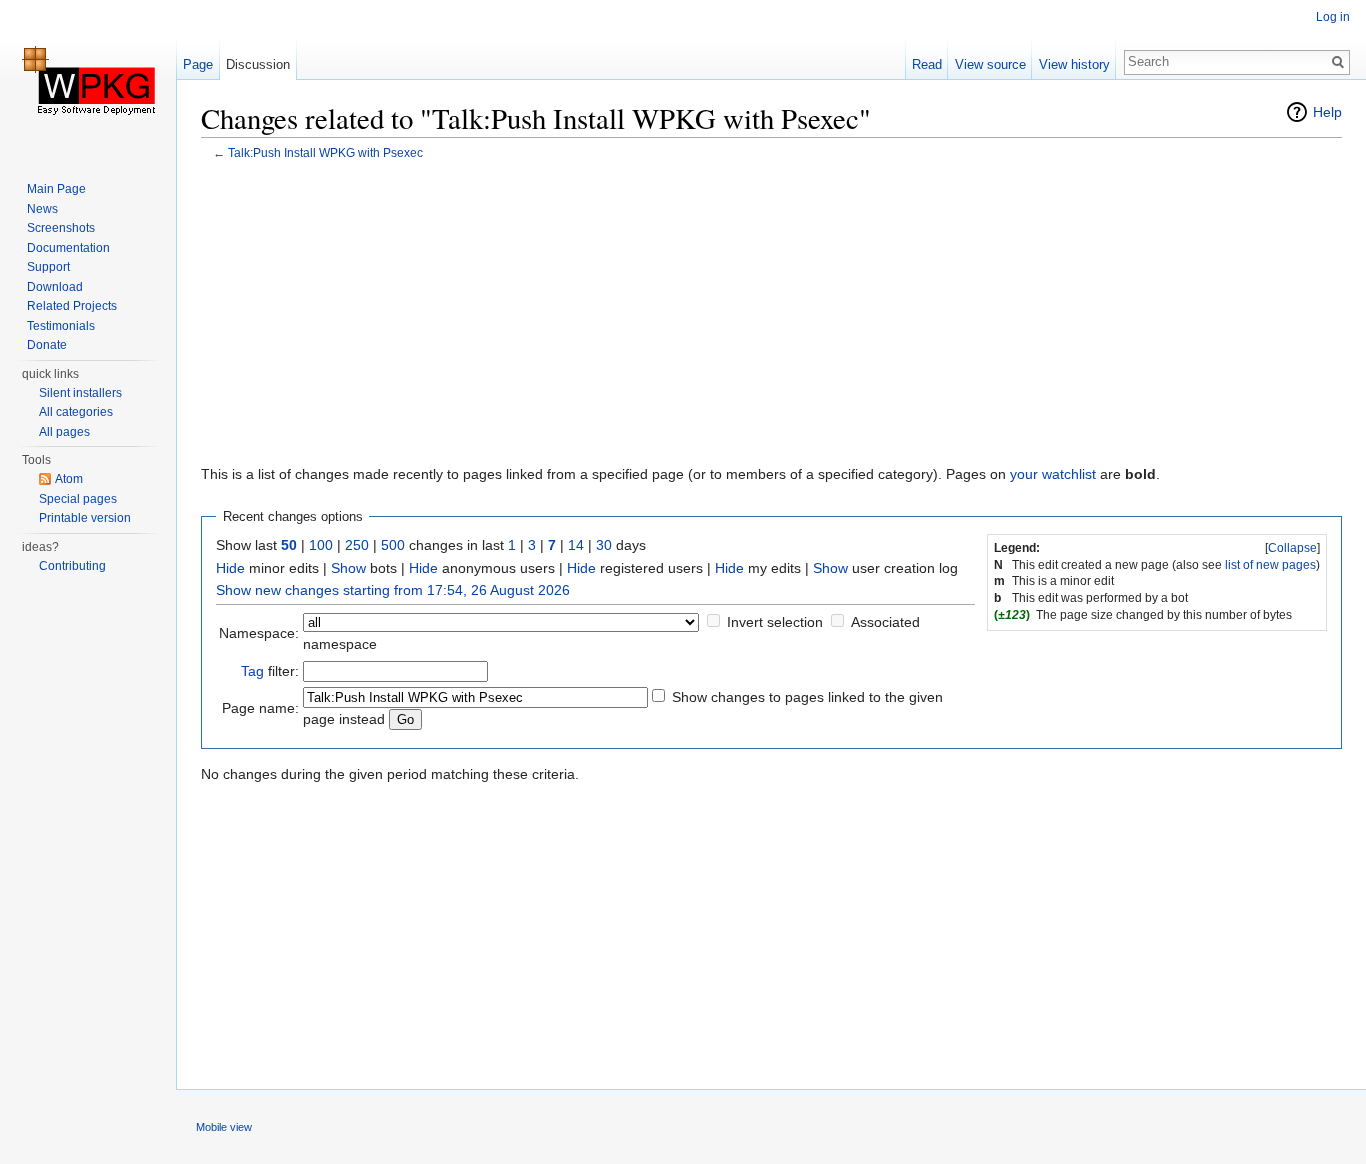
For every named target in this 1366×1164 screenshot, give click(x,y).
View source (990, 64)
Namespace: (259, 633)
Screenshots (61, 228)
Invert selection (775, 622)
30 (604, 545)
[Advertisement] (771, 316)
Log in (1333, 17)
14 (576, 545)
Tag (252, 671)
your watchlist (1053, 474)
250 (357, 545)
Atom (69, 479)
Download (55, 287)
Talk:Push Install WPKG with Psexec (325, 152)
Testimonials (61, 326)
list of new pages (1270, 565)
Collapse (1292, 548)
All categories (76, 412)
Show (348, 568)
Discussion (258, 64)
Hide (230, 568)
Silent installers (80, 393)
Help (1327, 112)
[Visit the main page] (88, 80)
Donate (47, 345)
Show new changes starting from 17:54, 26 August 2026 (393, 590)
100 (321, 545)
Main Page (56, 189)
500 (393, 545)
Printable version (85, 518)
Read (927, 64)
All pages (64, 432)
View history (1074, 64)
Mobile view (224, 1127)
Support (48, 267)
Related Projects (72, 306)
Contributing (72, 566)
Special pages (78, 499)
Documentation (68, 248)
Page (198, 64)
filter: (270, 671)
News (42, 209)
